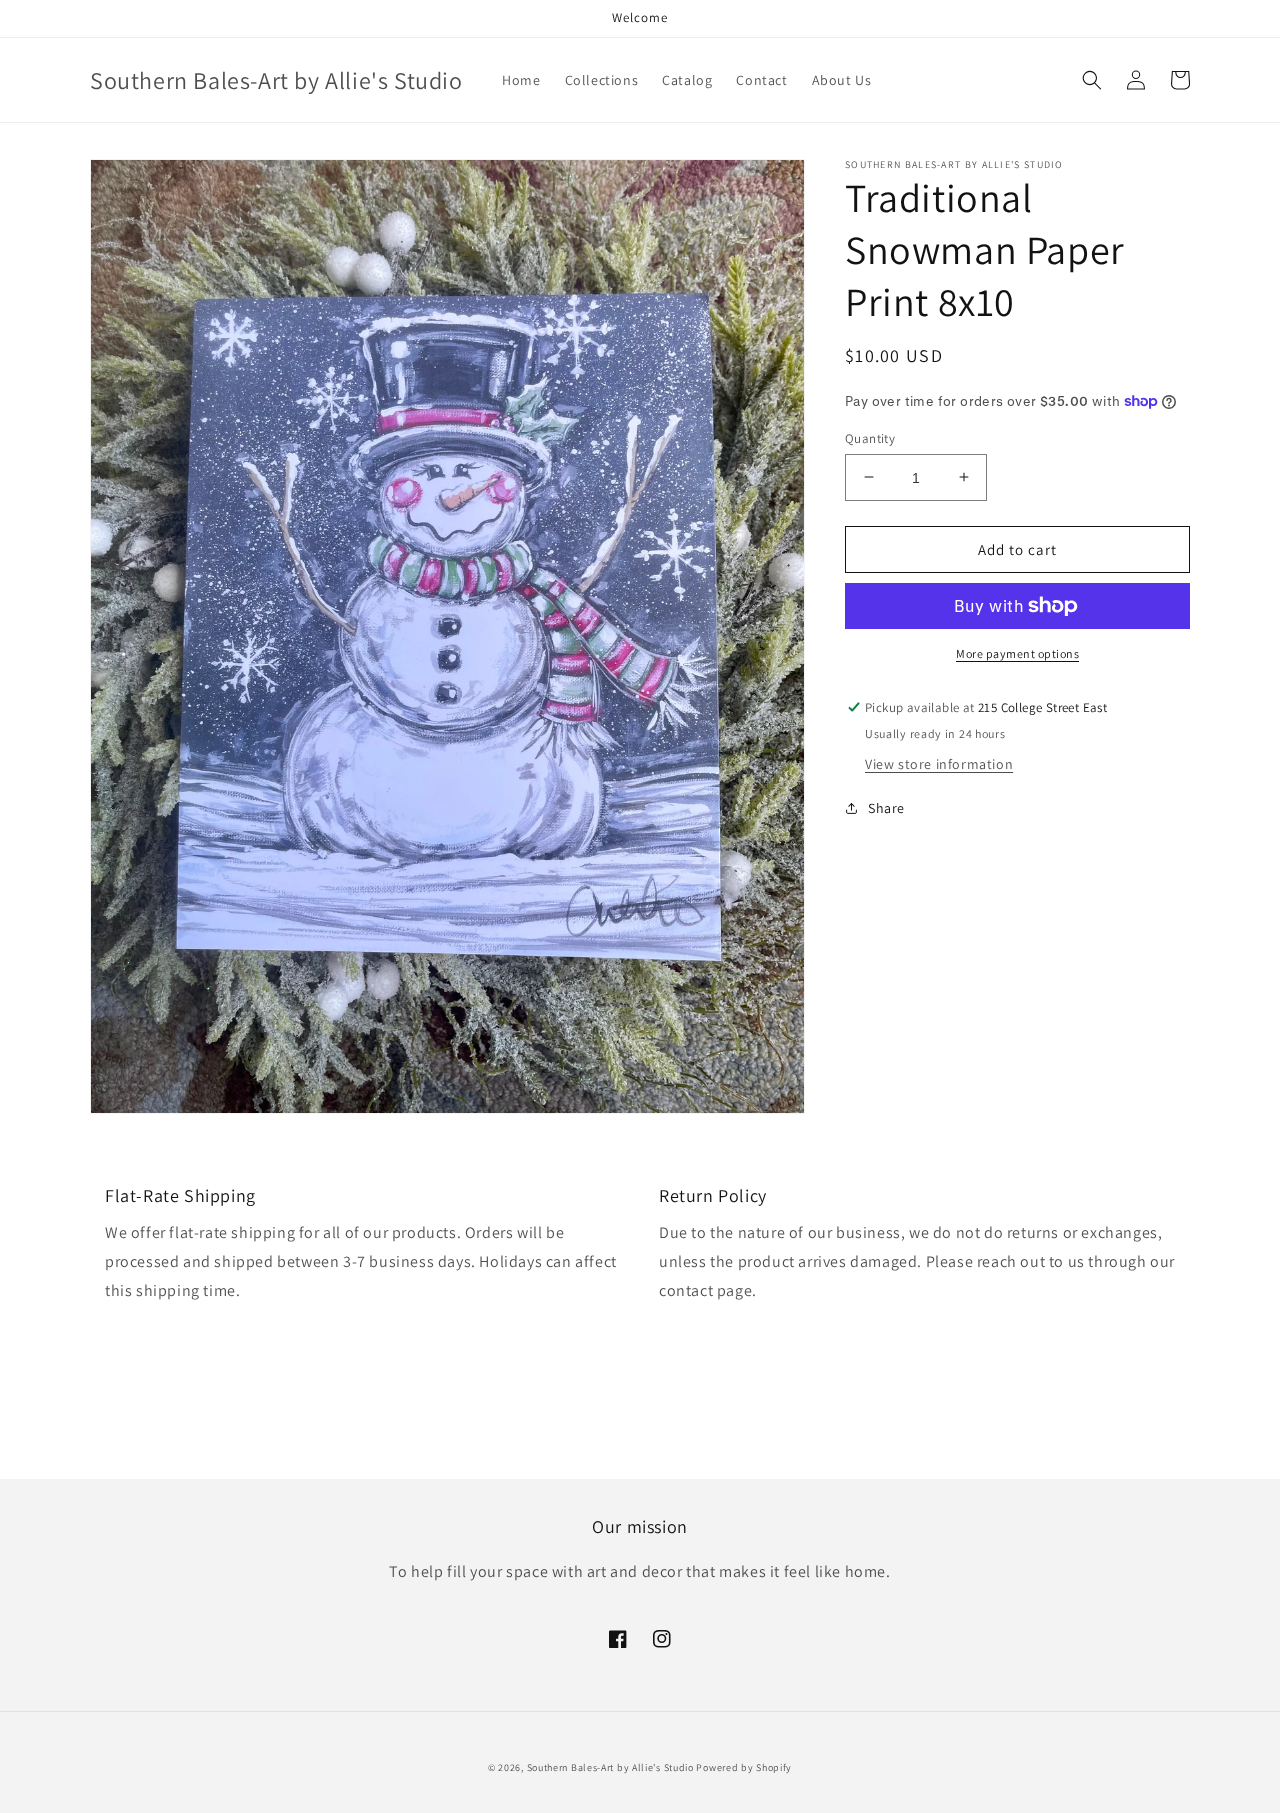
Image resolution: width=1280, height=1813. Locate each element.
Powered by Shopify (744, 1767)
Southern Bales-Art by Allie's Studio (610, 1767)
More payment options (1017, 653)
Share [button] (886, 807)
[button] (1092, 80)
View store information (939, 763)
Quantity (870, 437)
